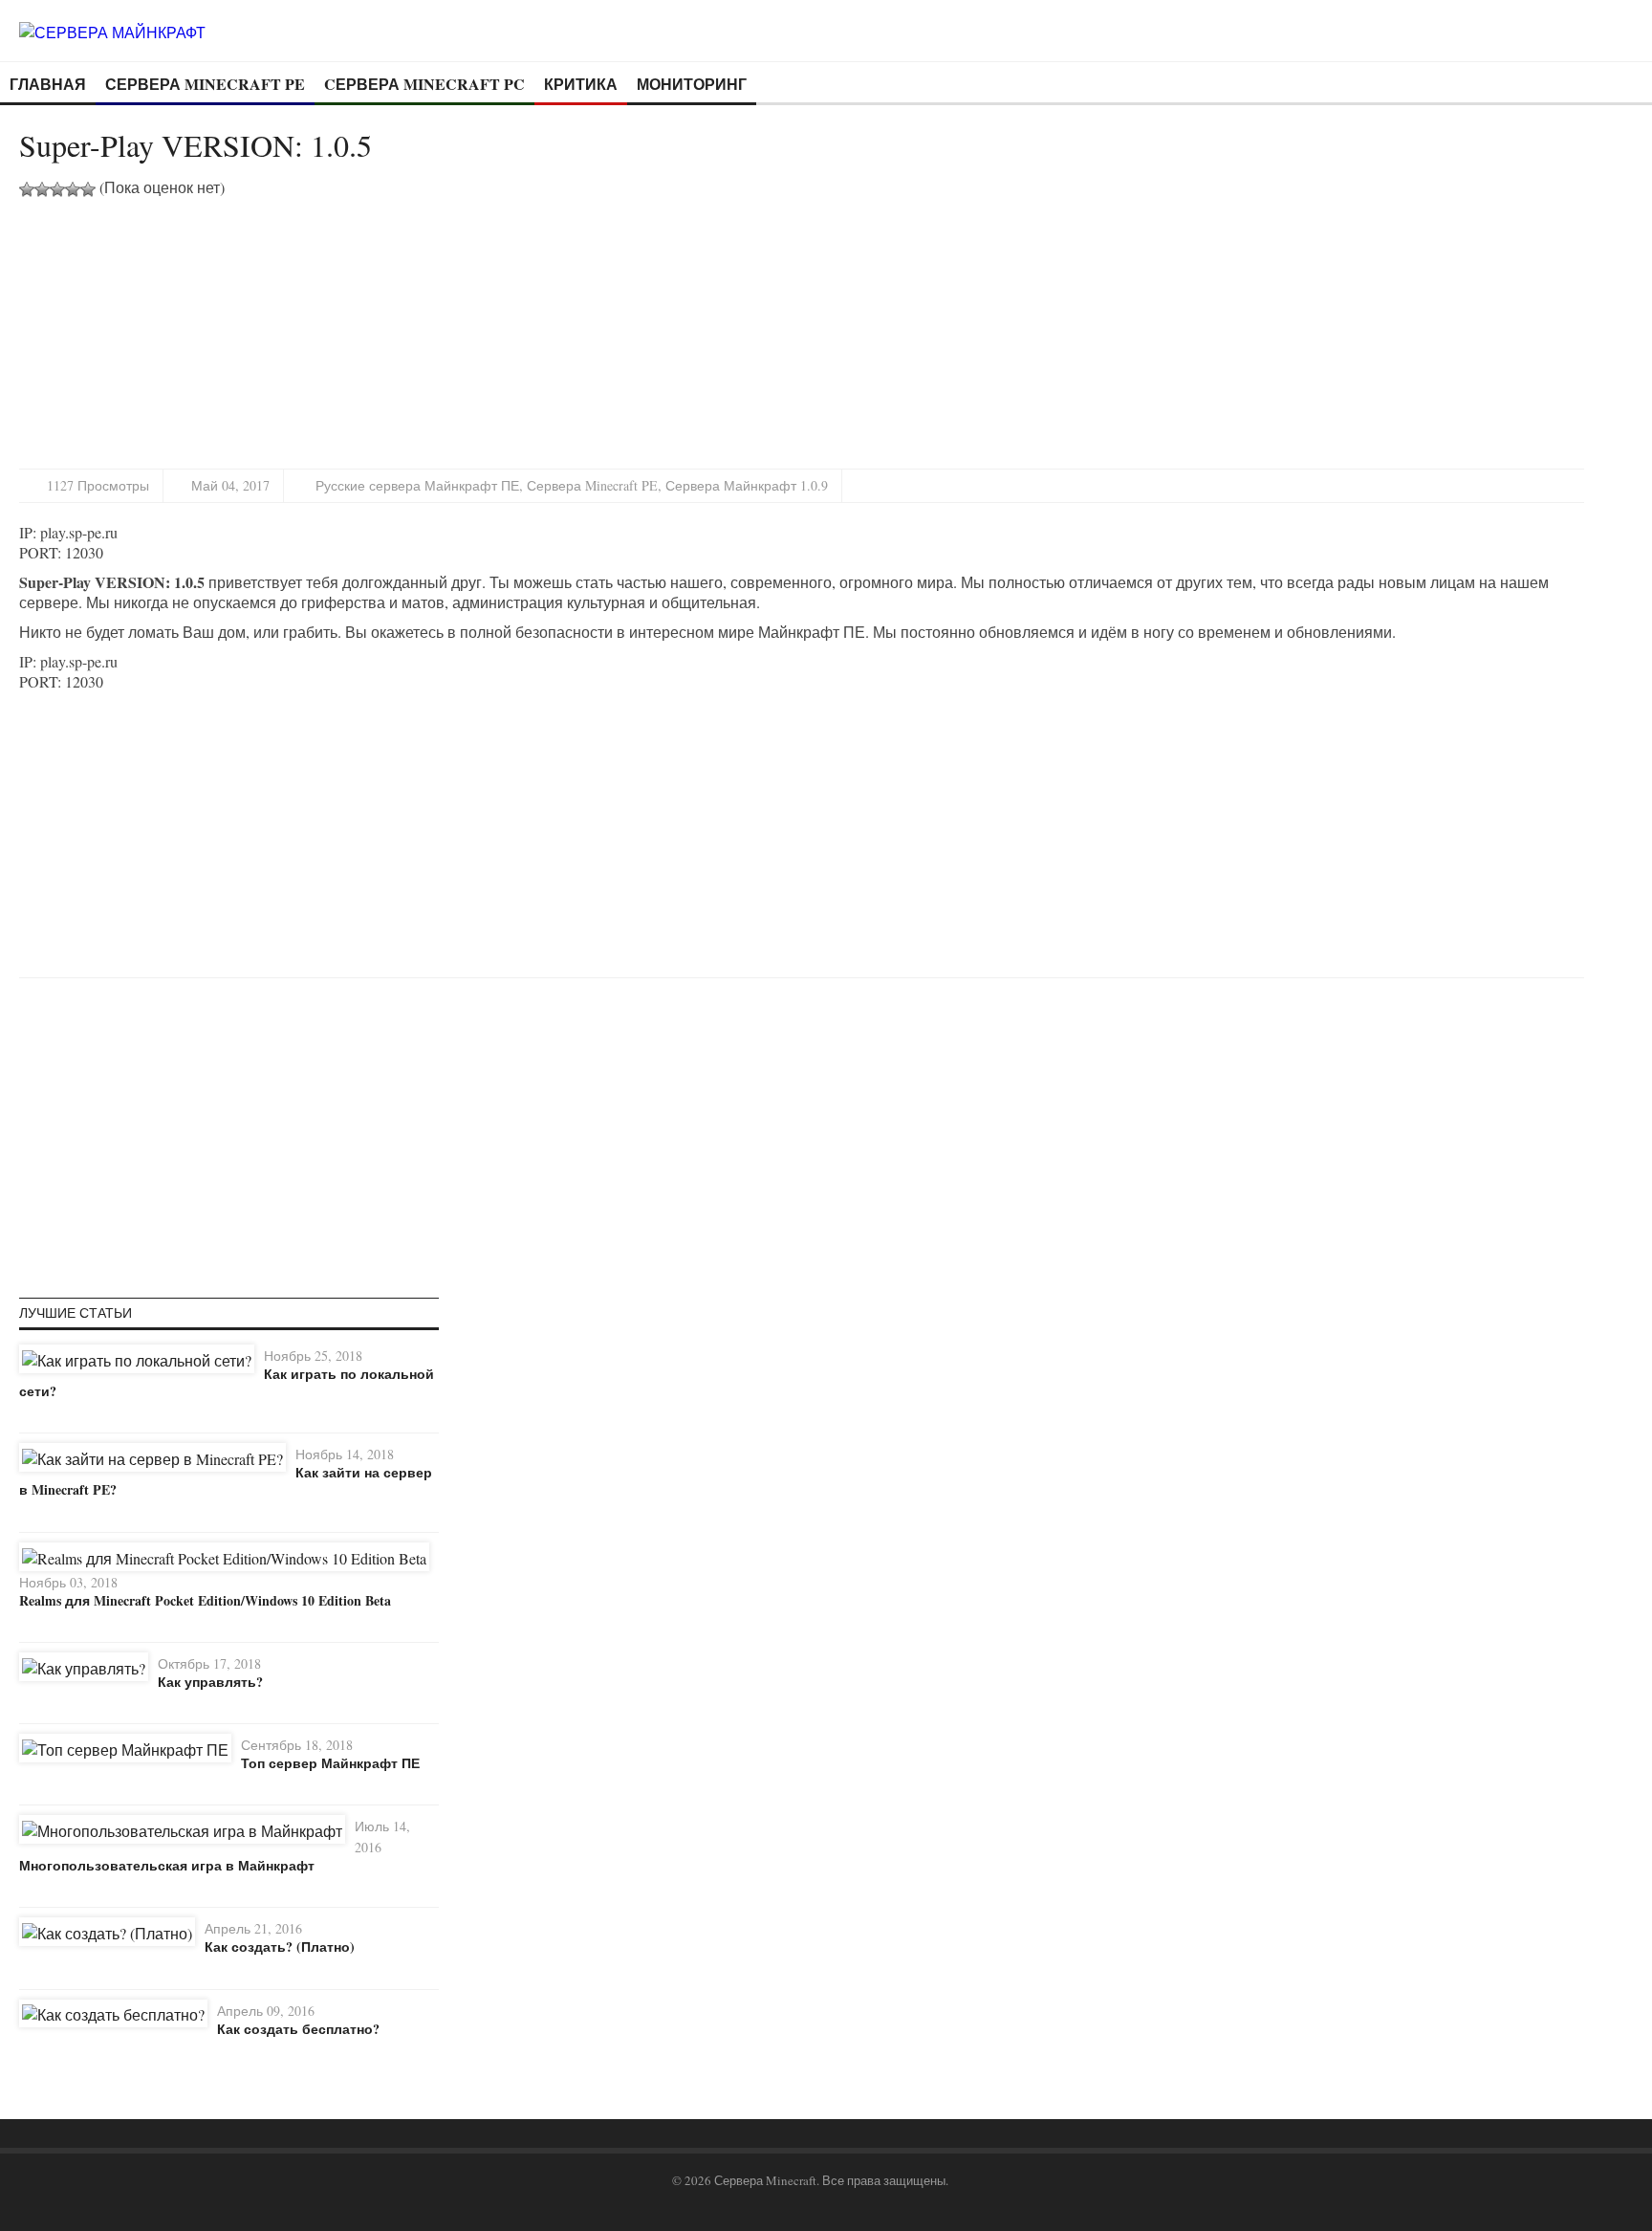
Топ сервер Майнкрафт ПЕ (330, 1763)
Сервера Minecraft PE (205, 84)
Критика (581, 84)
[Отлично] (88, 189)
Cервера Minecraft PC (424, 84)
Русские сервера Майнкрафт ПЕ (417, 485)
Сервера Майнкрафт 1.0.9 (747, 485)
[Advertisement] (180, 331)
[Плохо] (42, 189)
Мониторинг (692, 84)
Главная (48, 84)
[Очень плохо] (27, 189)
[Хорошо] (73, 189)
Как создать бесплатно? (298, 2029)
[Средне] (57, 189)
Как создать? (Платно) (280, 1947)
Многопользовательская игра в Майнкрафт (167, 1865)
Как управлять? (210, 1682)
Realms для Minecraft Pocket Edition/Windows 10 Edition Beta (205, 1600)
